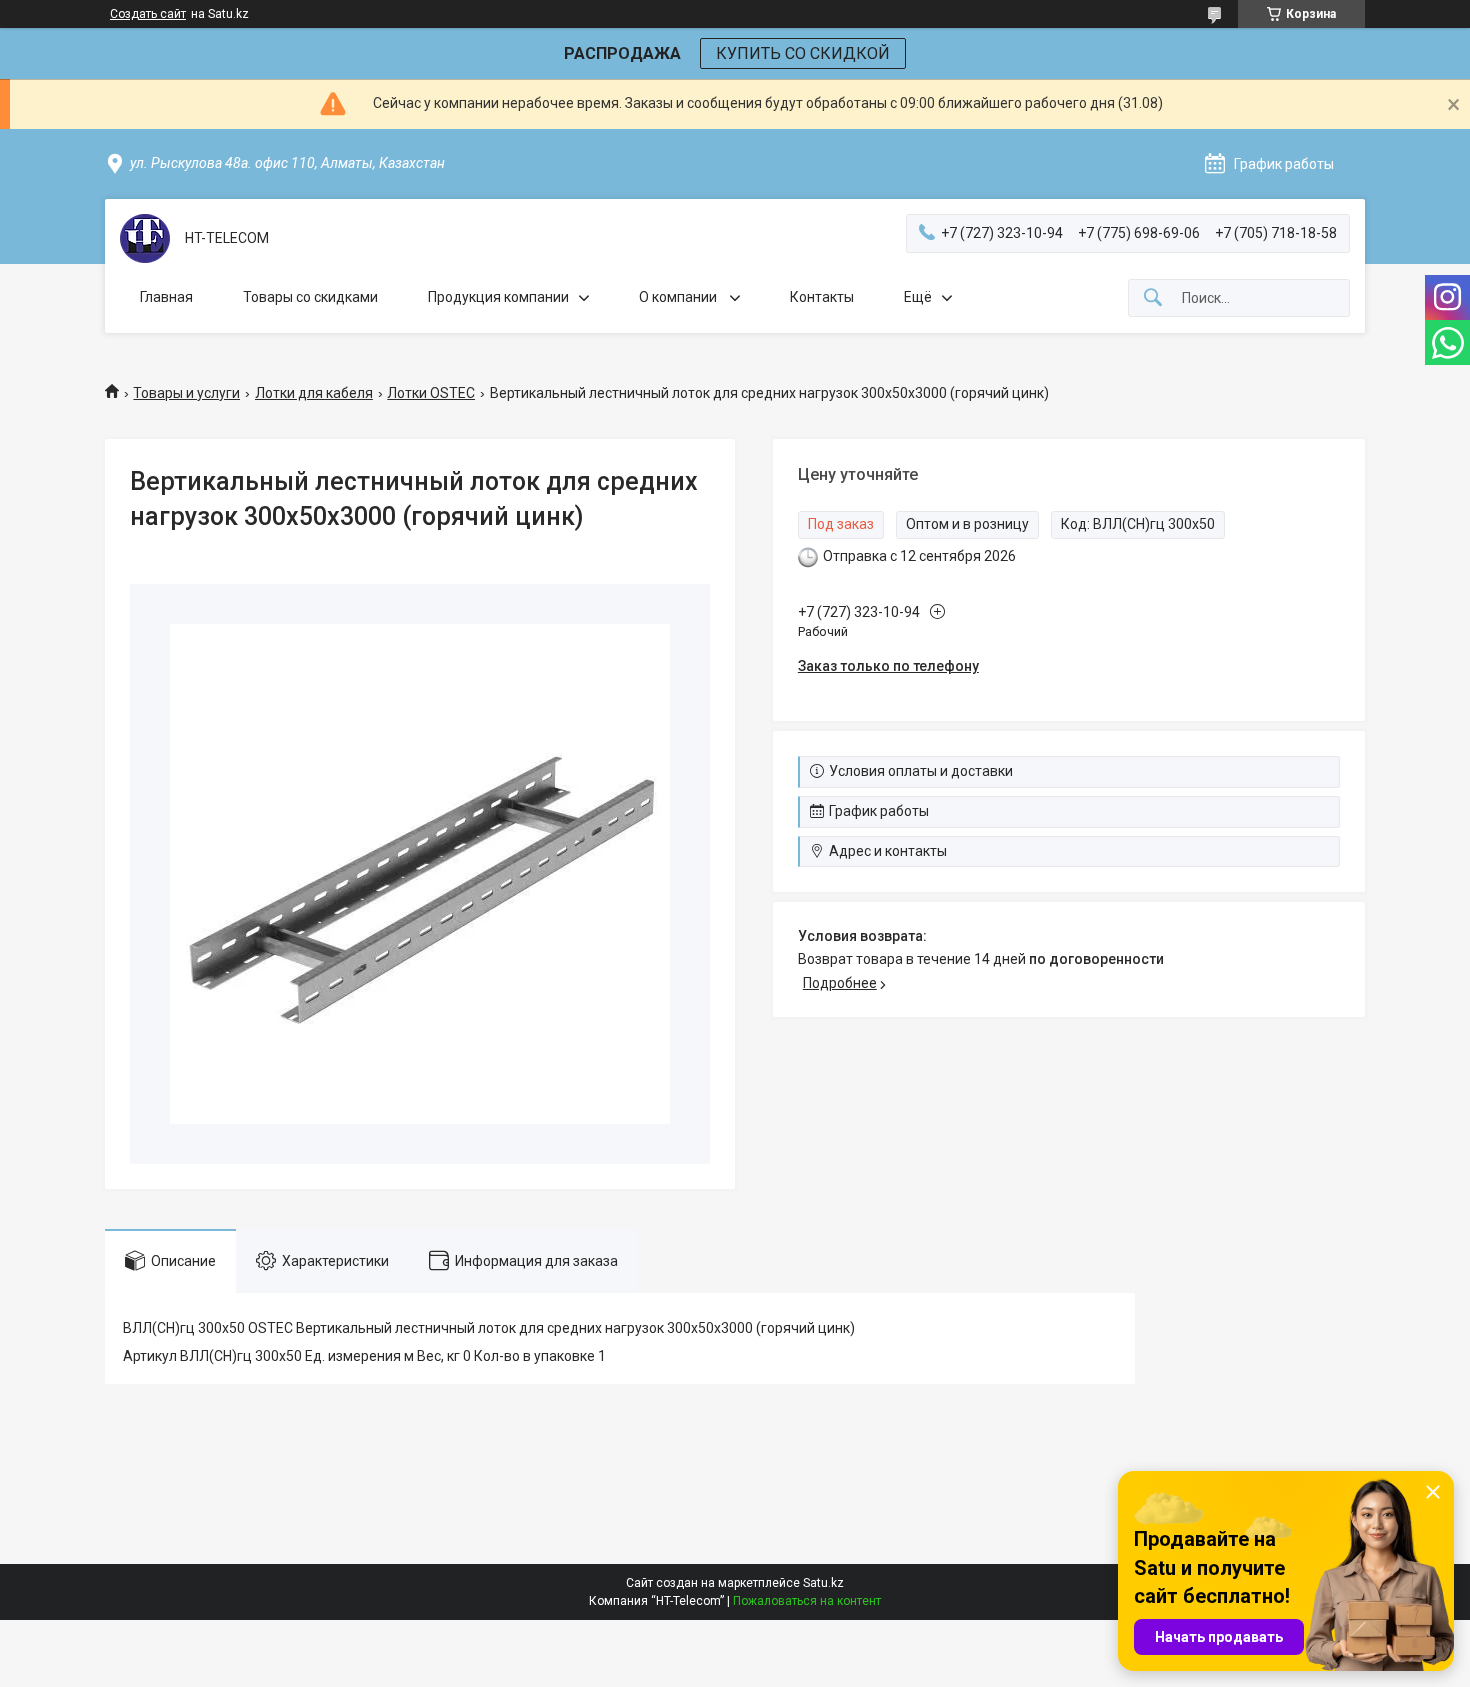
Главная (166, 297)
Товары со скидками (310, 297)
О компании (679, 297)
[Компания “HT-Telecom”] (145, 238)
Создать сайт (148, 14)
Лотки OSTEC (431, 393)
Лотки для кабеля (314, 393)
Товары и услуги (186, 393)
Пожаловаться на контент (807, 1601)
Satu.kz (823, 1583)
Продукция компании (498, 297)
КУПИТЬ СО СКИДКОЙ (803, 53)
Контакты (822, 297)
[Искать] (1153, 298)
